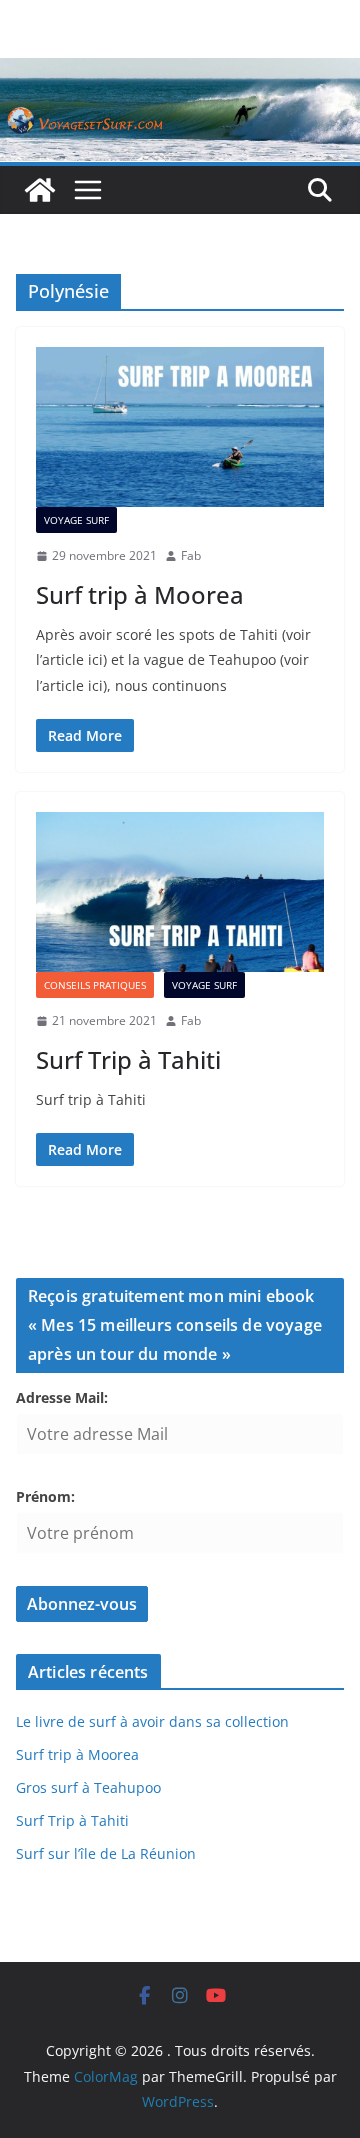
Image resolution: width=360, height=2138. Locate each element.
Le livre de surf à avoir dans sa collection (152, 1721)
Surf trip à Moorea (140, 594)
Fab (191, 555)
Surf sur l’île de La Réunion (106, 1853)
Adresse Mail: (62, 1397)
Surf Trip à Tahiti (128, 1059)
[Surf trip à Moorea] (180, 427)
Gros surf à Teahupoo (88, 1787)
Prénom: (45, 1496)
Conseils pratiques (95, 985)
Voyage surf (76, 520)
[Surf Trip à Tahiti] (180, 892)
